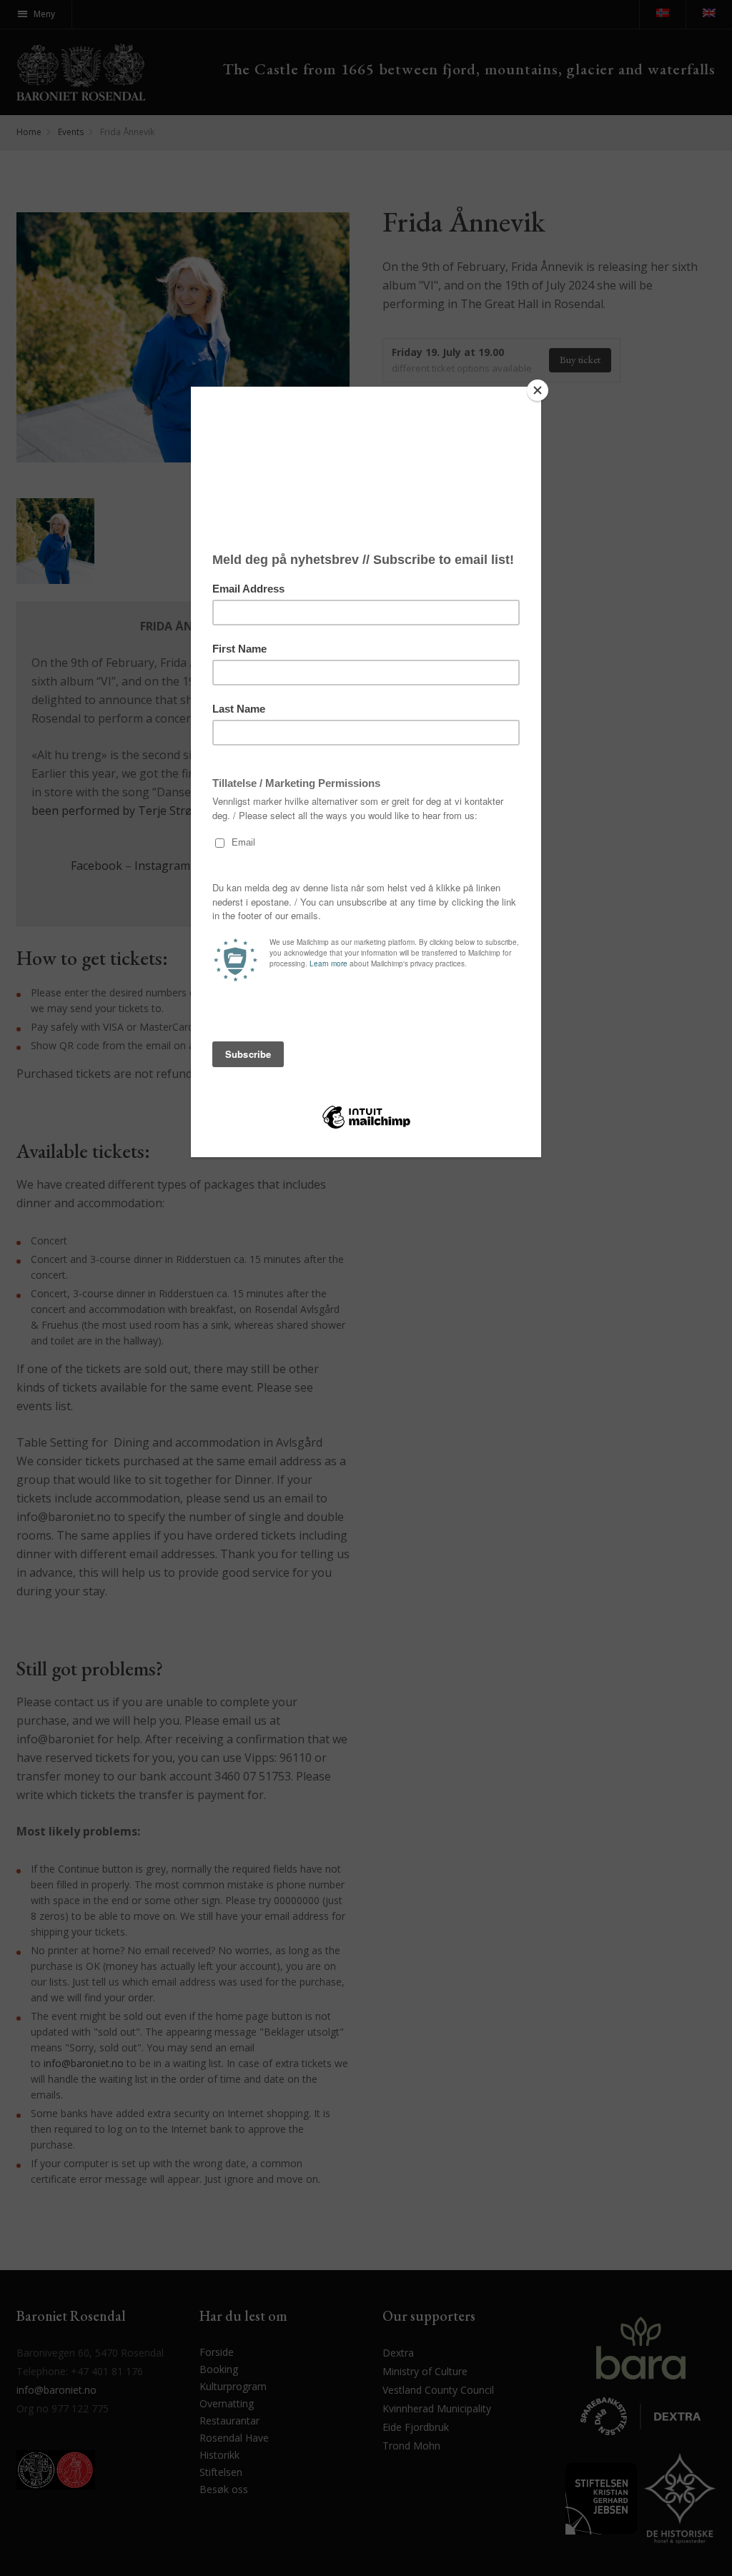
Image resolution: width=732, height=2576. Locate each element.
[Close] (538, 390)
